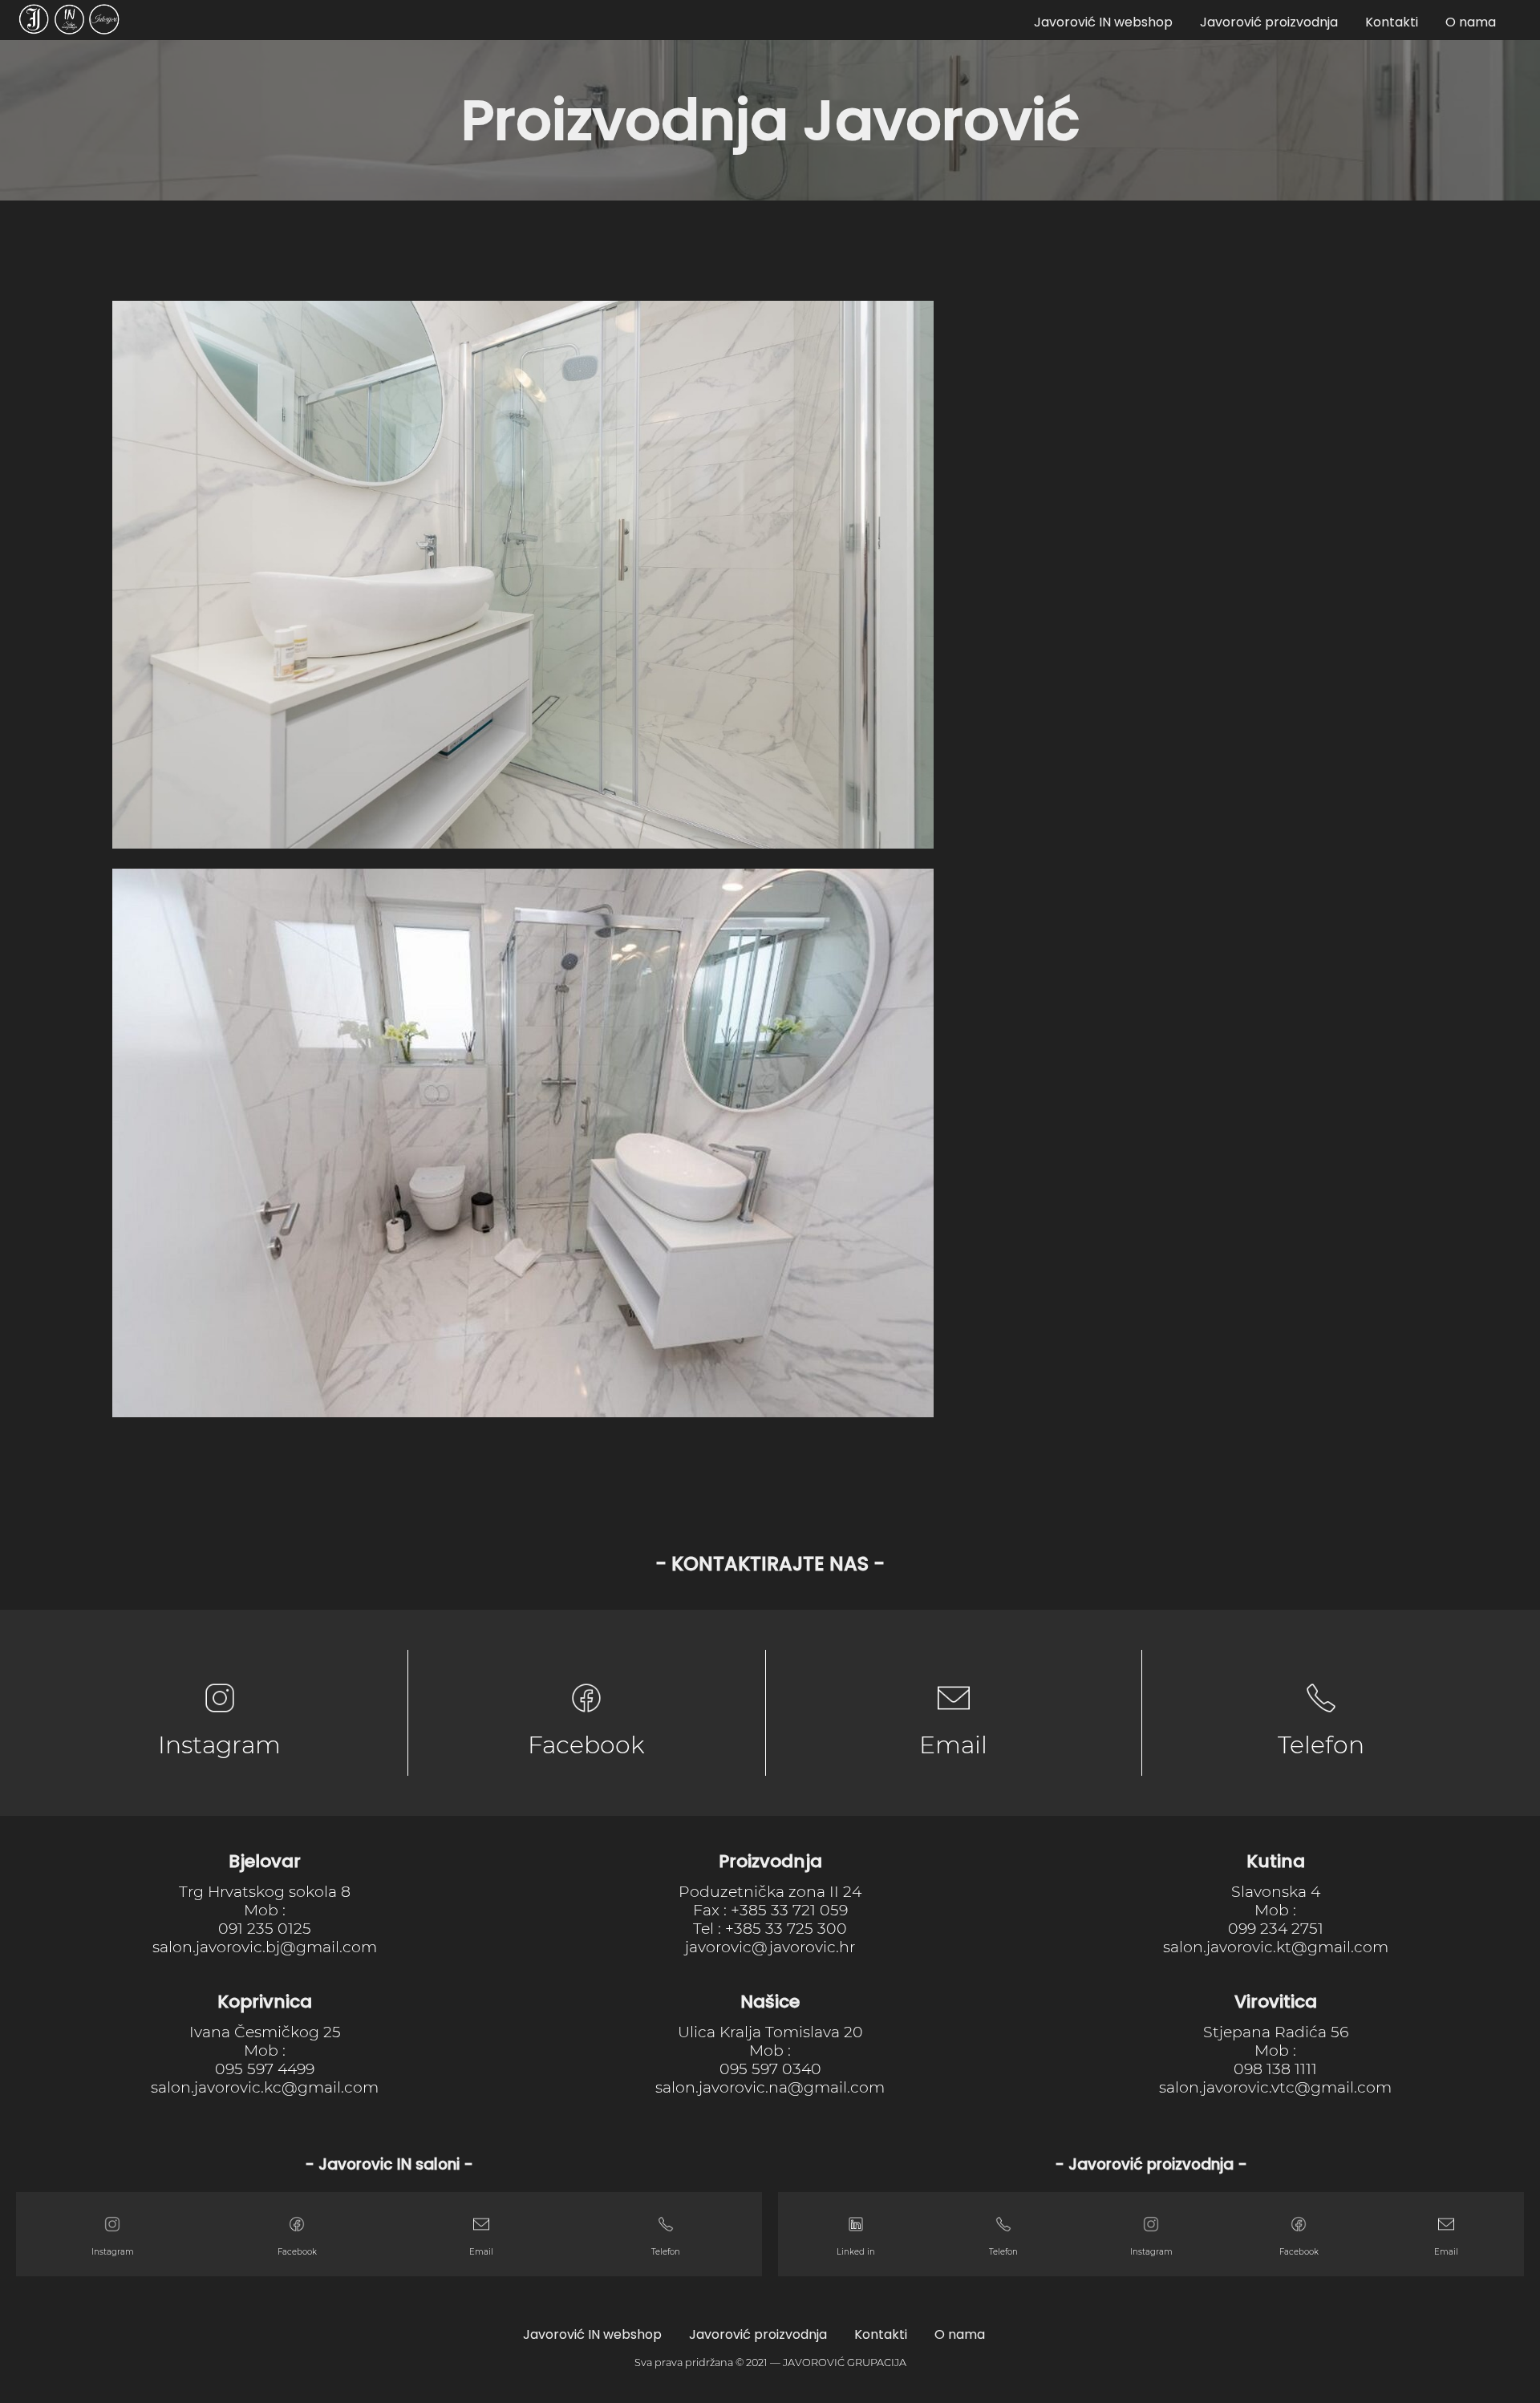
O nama (1471, 22)
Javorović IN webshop (1103, 22)
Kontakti (1392, 22)
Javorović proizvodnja (1269, 22)
